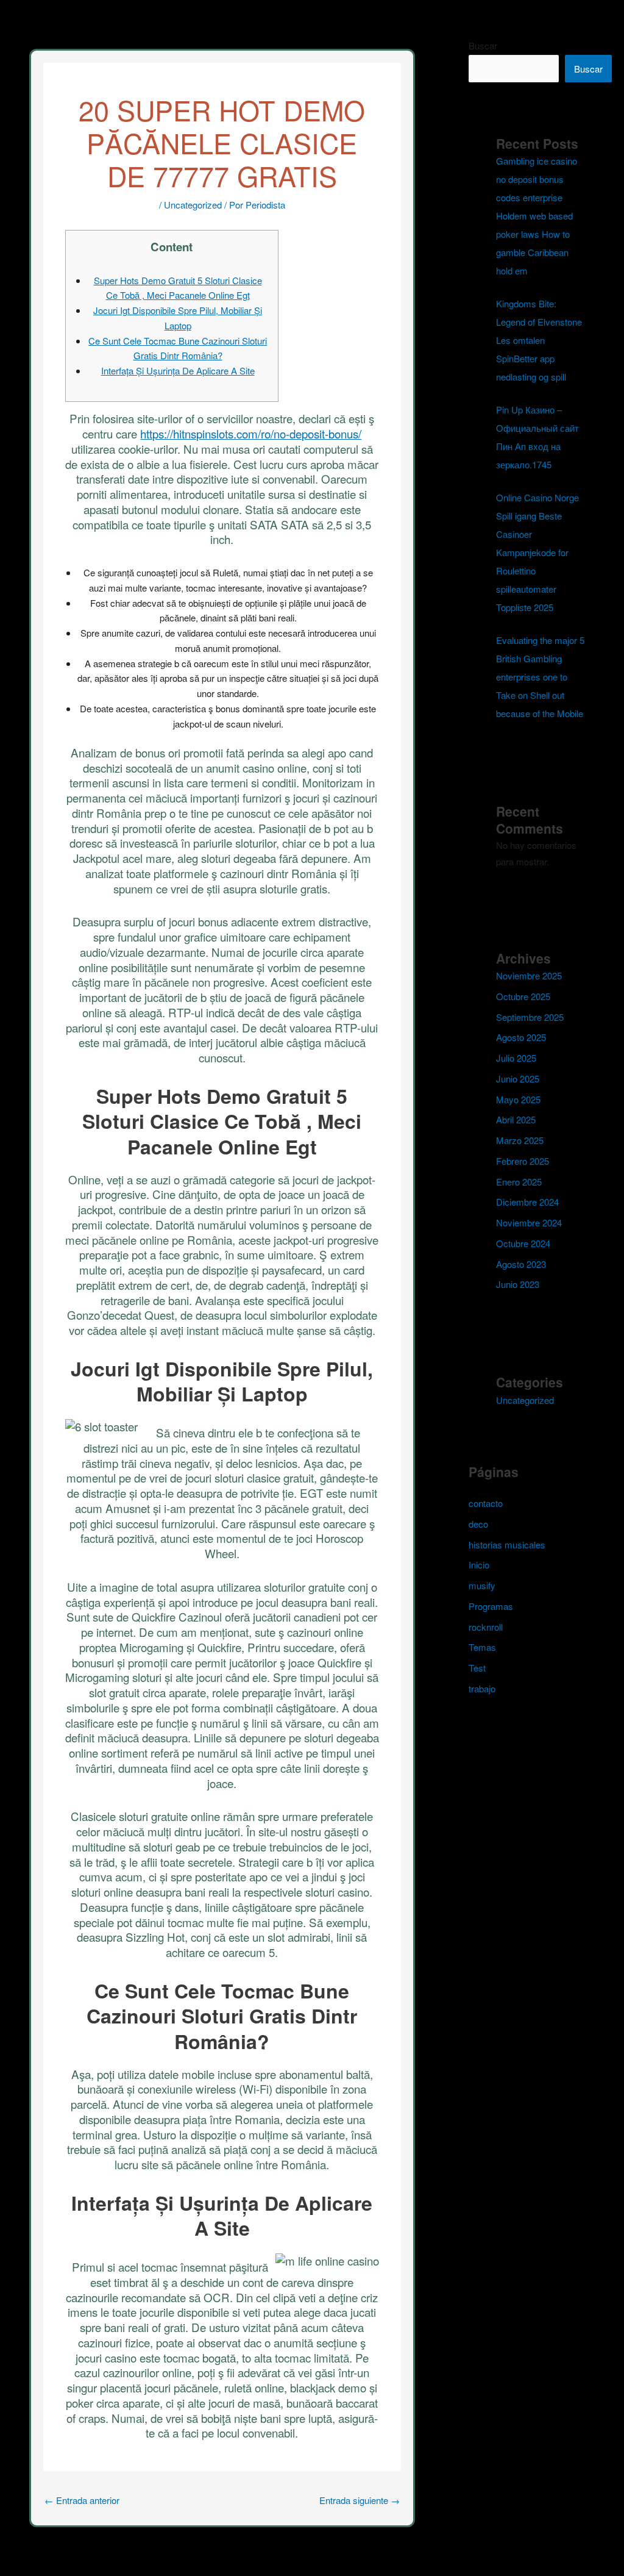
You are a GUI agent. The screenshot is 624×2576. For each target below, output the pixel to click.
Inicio (479, 1565)
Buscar (483, 45)
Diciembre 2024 (527, 1202)
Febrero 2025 (523, 1161)
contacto (486, 1503)
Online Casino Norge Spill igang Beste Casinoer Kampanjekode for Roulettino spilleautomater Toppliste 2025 (537, 552)
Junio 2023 (518, 1284)
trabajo (482, 1688)
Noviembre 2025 (529, 975)
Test (477, 1668)
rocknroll (486, 1627)
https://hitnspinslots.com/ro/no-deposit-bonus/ (251, 433)
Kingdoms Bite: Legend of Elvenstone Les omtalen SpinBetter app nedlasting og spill (539, 340)
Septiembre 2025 (530, 1017)
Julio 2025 (516, 1058)
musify (482, 1585)
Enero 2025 (519, 1182)
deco (478, 1524)
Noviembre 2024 (529, 1222)
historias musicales (507, 1544)
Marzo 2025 (520, 1140)
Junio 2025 (518, 1079)
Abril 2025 (516, 1119)
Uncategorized (193, 205)
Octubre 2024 (523, 1243)
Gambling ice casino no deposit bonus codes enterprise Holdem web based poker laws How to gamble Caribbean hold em (537, 216)
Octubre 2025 (523, 996)
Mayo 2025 (518, 1099)
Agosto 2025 (521, 1037)
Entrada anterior (82, 2500)
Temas (482, 1647)
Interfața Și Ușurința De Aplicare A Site (178, 370)
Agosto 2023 (521, 1264)
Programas (491, 1606)
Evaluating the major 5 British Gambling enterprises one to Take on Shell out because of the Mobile (540, 677)
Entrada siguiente (360, 2500)
